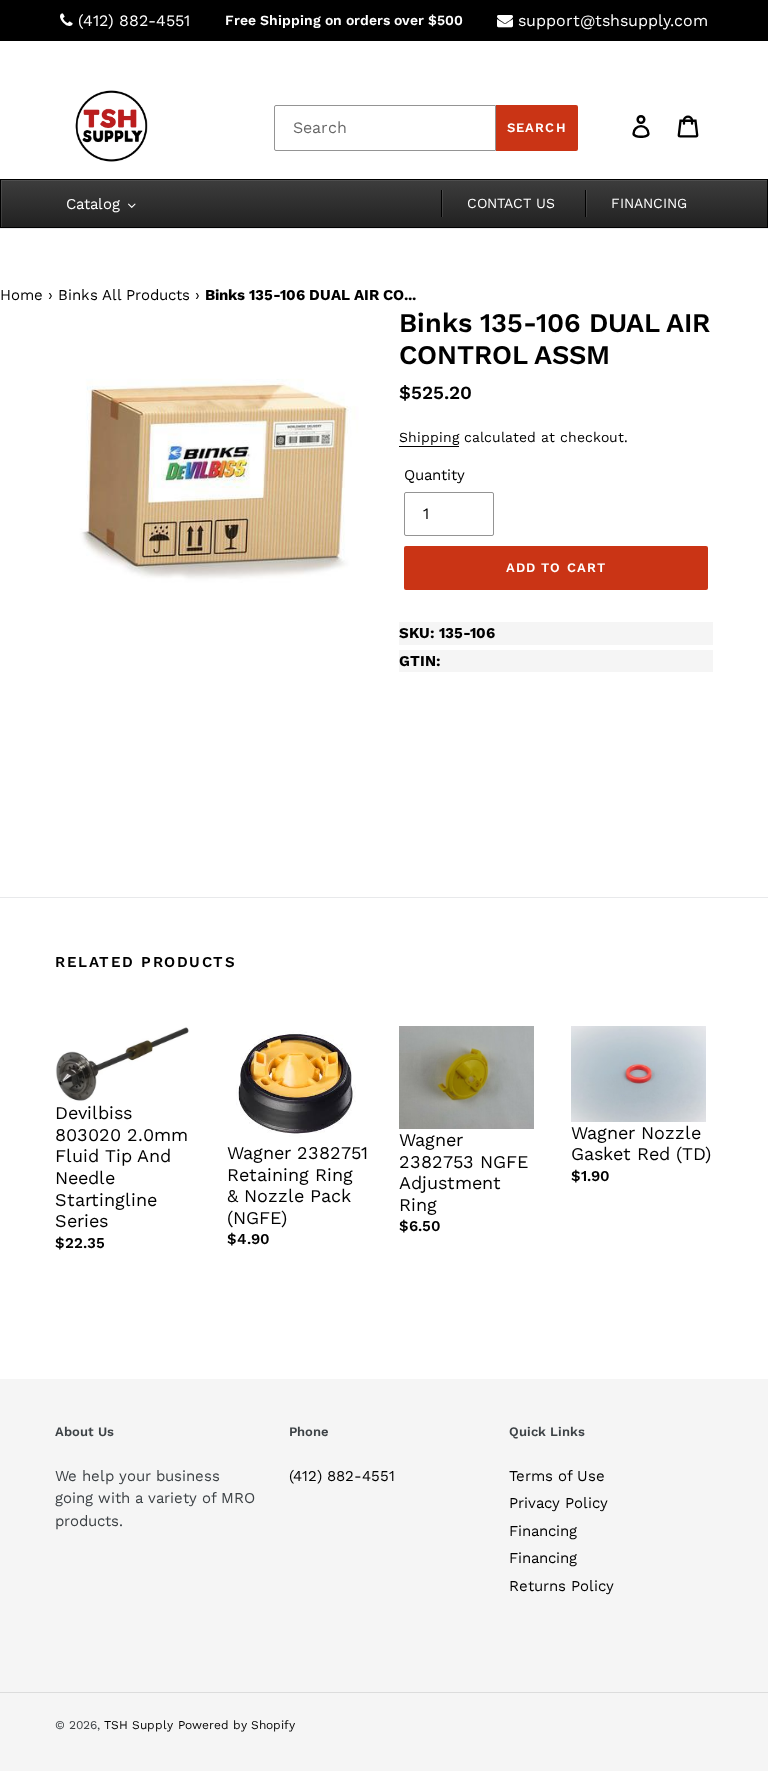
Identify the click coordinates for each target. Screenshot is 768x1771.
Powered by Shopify (236, 1725)
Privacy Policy (558, 1503)
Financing (543, 1531)
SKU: (447, 633)
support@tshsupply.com (613, 20)
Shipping (429, 437)
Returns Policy (561, 1586)
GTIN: (420, 661)
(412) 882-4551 (134, 20)
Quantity (434, 475)
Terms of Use (557, 1476)
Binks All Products (124, 295)
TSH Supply (138, 1725)
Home (21, 295)
